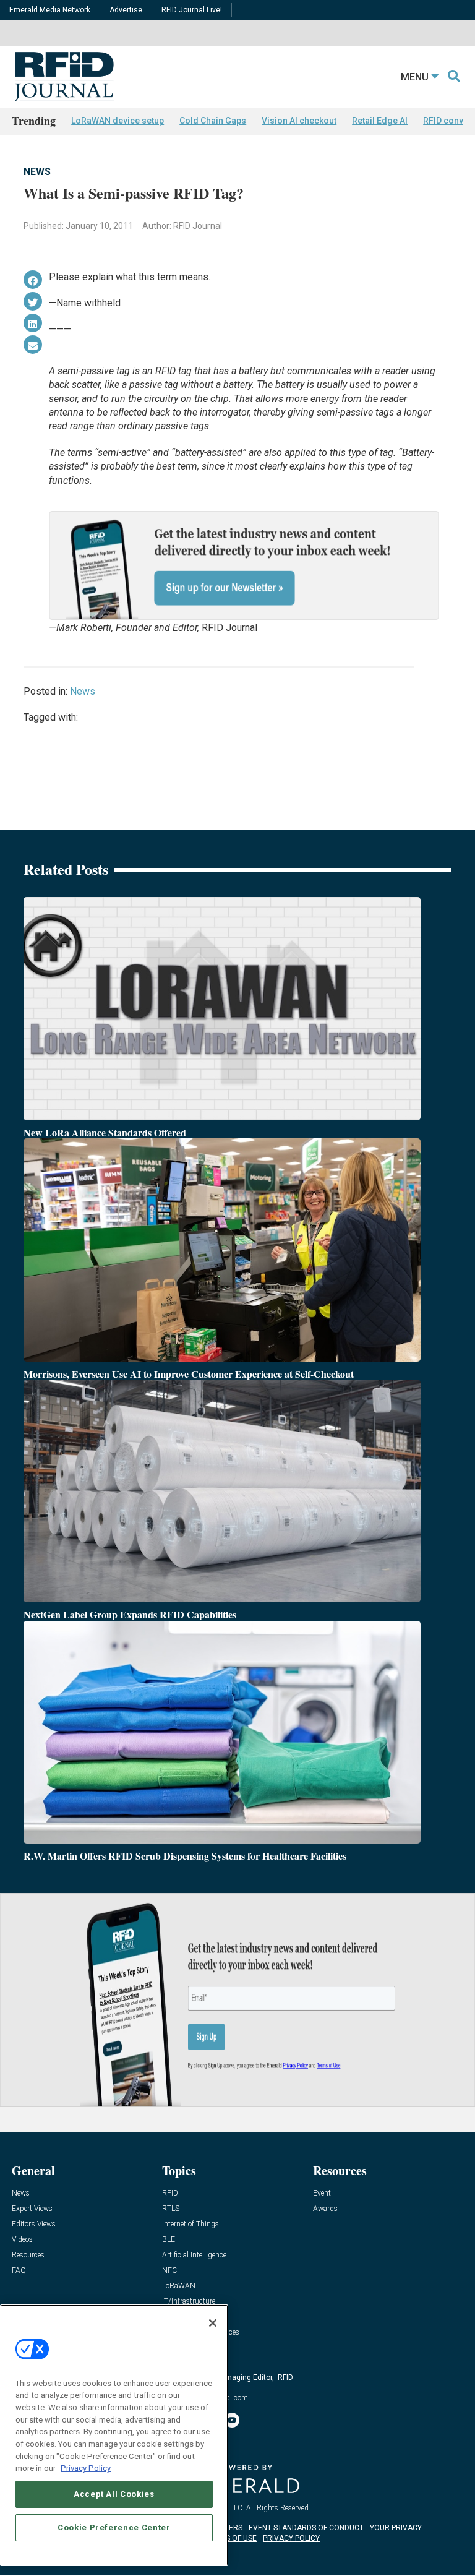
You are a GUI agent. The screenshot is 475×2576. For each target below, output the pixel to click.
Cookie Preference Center (114, 2527)
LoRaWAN (179, 2286)
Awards (325, 2209)
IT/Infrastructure (189, 2302)
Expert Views (32, 2209)
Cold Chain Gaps (213, 121)
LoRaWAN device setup (118, 121)
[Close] (213, 2323)
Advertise (126, 10)
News (37, 172)
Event (322, 2193)
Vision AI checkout (299, 121)
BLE (169, 2240)
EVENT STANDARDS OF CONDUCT (306, 2528)
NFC (169, 2271)
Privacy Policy (86, 2468)
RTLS (171, 2209)
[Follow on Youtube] (232, 2420)
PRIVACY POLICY (291, 2538)
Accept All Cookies (114, 2494)
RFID (170, 2193)
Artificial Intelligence (194, 2255)
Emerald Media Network (50, 10)
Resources (28, 2255)
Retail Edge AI (380, 121)
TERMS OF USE (231, 2538)
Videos (22, 2240)
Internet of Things (190, 2224)
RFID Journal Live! (192, 10)
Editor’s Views (34, 2224)
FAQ (19, 2271)
